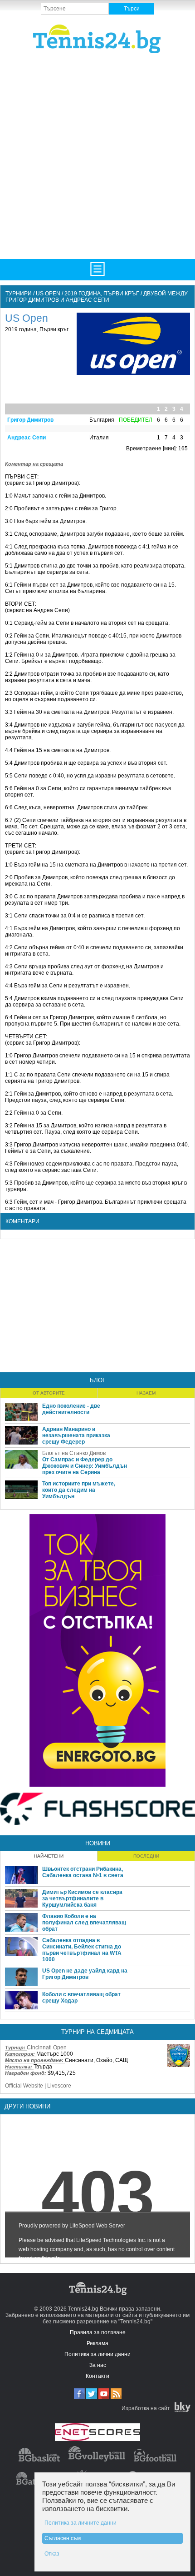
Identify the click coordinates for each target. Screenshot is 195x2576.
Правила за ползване (98, 2332)
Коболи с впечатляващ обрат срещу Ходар (81, 1998)
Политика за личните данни (80, 2523)
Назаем (146, 1393)
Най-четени (49, 1856)
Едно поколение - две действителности (71, 1409)
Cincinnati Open (47, 2048)
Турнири (19, 294)
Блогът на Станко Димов (74, 1453)
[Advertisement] (97, 155)
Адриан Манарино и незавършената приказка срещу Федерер (76, 1435)
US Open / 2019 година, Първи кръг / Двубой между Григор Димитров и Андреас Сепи (97, 297)
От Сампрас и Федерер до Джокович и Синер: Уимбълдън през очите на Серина (85, 1466)
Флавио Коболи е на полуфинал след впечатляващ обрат (84, 1923)
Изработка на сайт (146, 2408)
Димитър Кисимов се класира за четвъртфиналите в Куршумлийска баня (82, 1898)
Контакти (97, 2376)
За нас (98, 2365)
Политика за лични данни (97, 2354)
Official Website (24, 2086)
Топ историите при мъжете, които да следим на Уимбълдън (79, 1490)
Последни (146, 1856)
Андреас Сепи (27, 438)
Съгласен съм (63, 2538)
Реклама (97, 2343)
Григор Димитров (30, 420)
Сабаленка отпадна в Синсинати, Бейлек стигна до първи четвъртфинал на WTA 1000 (82, 1950)
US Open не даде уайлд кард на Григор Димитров (85, 1974)
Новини (98, 1843)
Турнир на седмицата (97, 2032)
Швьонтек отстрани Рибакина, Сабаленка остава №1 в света (83, 1872)
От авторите (49, 1393)
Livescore (59, 2086)
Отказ (52, 2554)
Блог (98, 1380)
